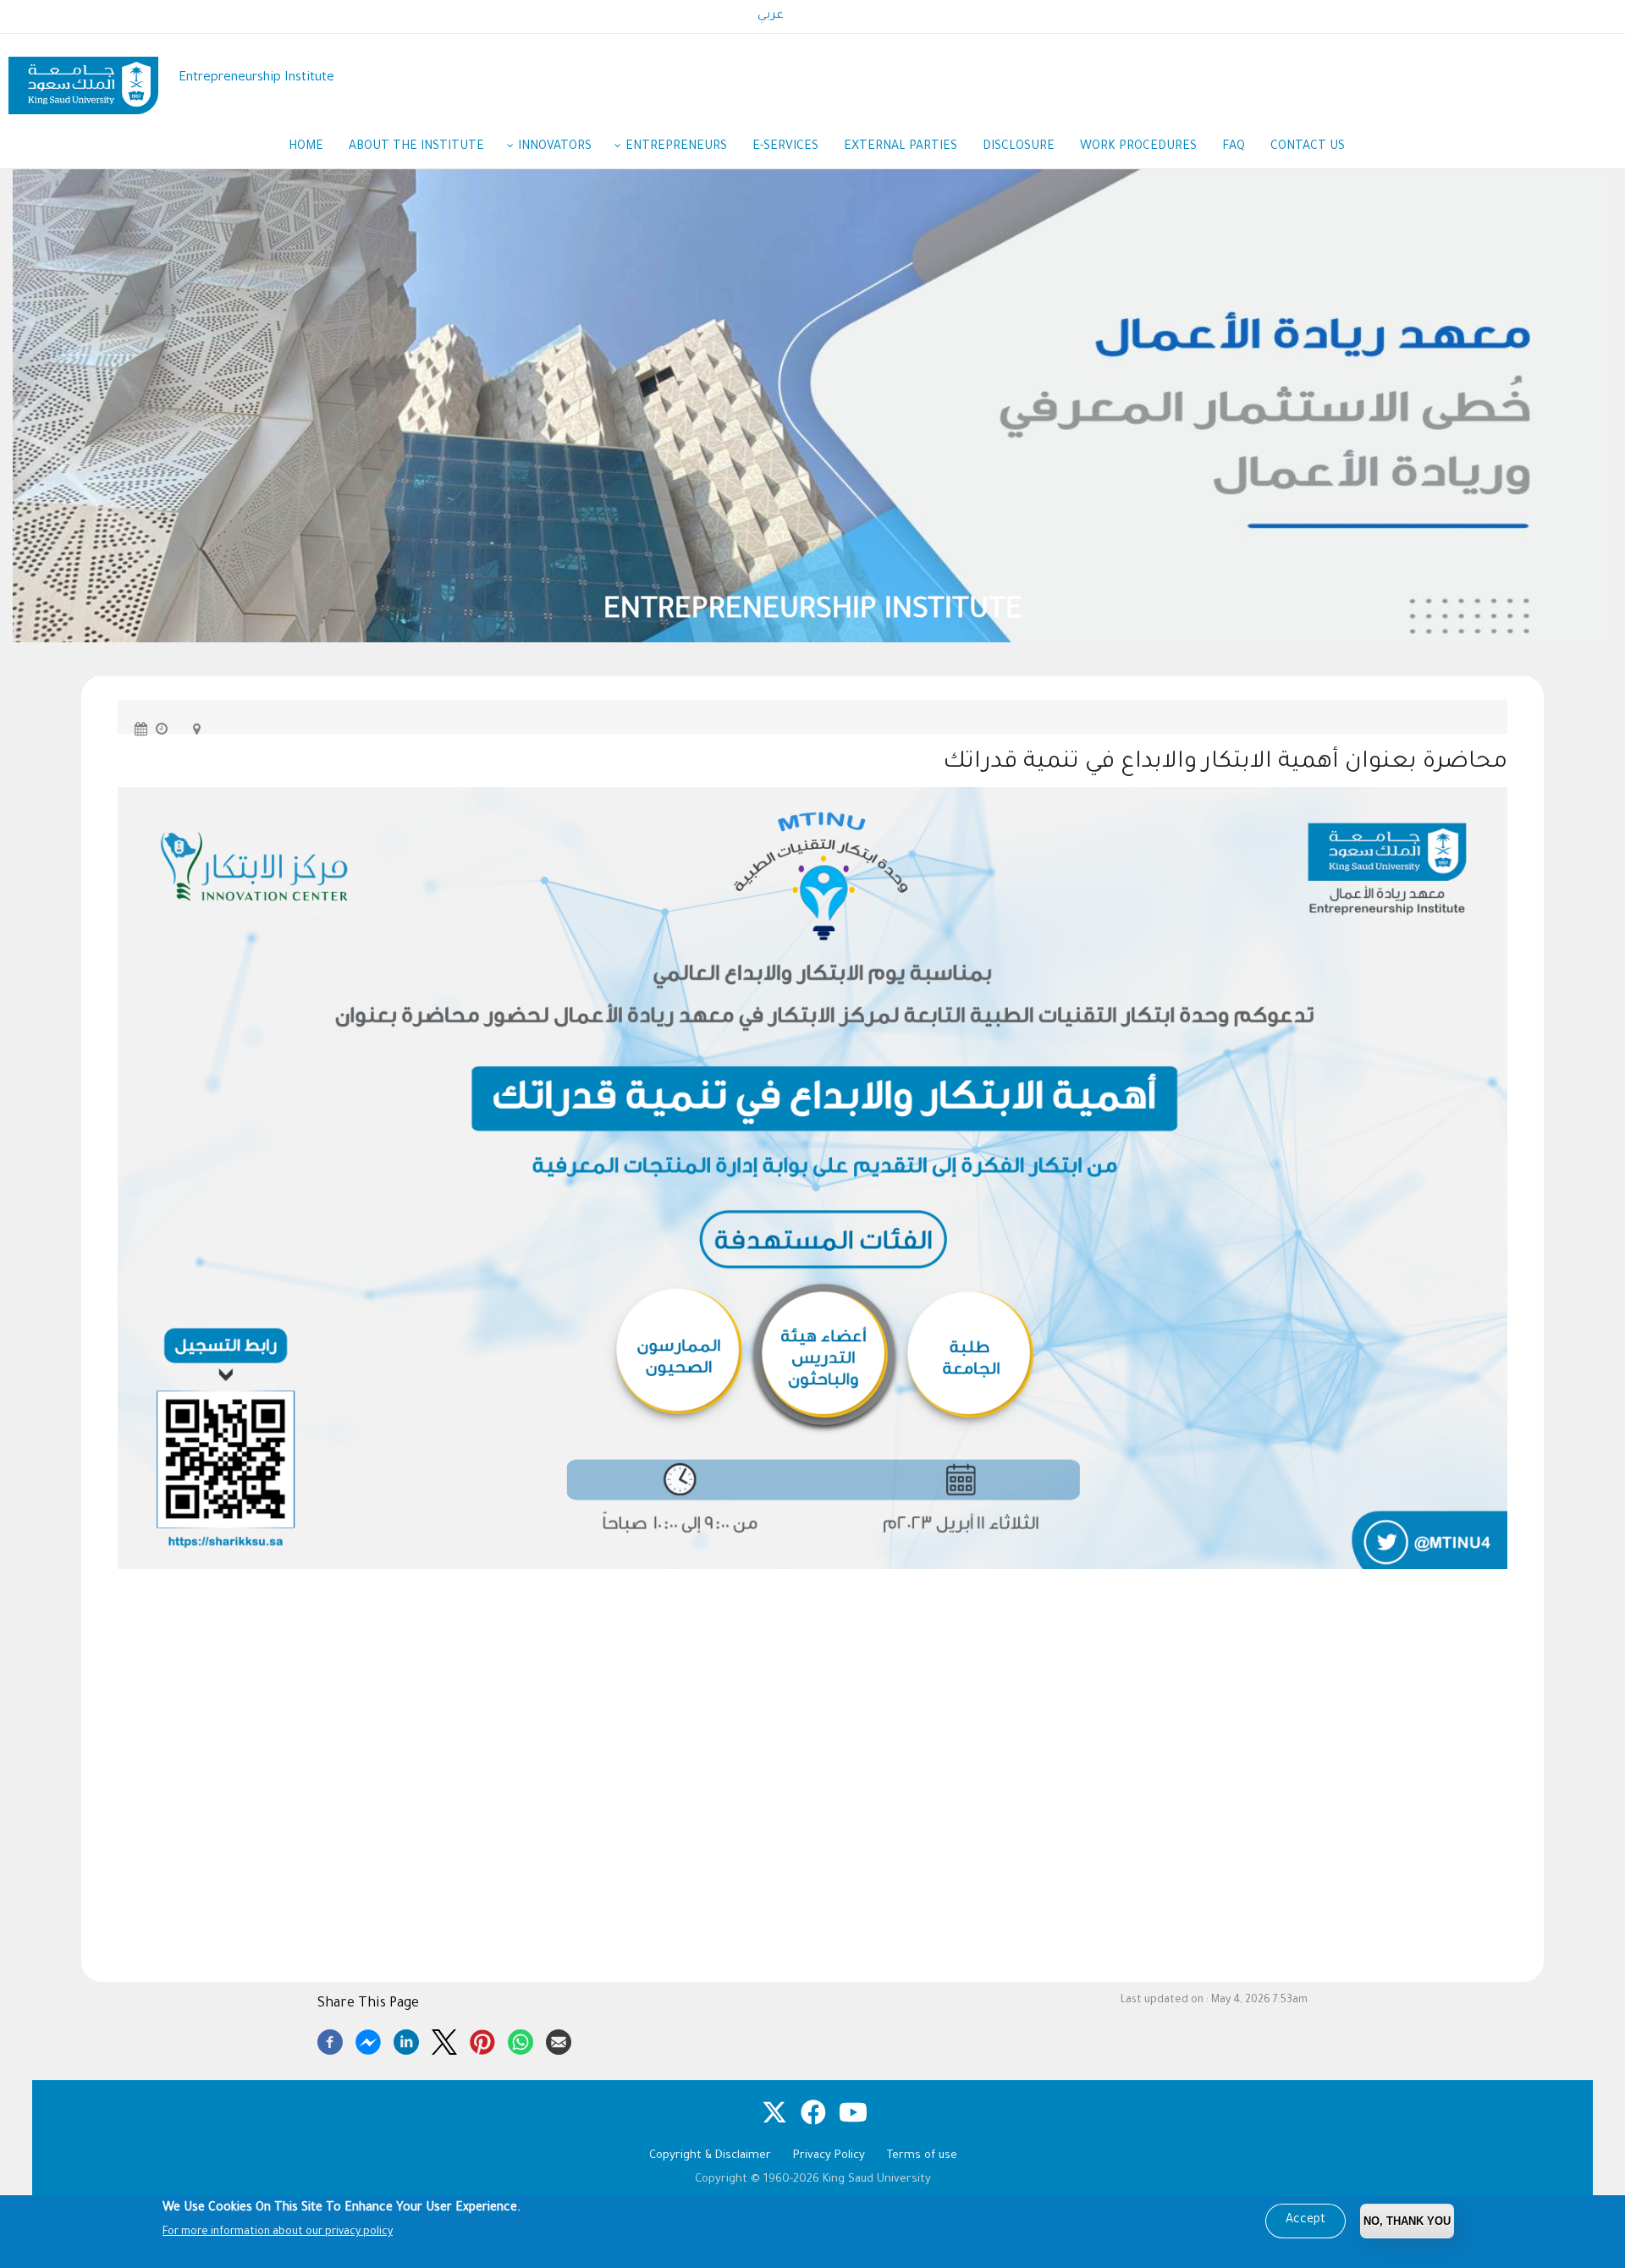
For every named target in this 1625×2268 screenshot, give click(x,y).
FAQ (1234, 147)
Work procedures (1138, 147)
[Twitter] (444, 2040)
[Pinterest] (482, 2040)
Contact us (1308, 147)
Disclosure (1019, 147)
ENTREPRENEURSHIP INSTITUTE (852, 612)
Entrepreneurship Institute (256, 78)
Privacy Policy (829, 2156)
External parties (901, 147)
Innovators (555, 147)
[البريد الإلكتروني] (559, 2040)
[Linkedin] (406, 2040)
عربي (771, 16)
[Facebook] (330, 2040)
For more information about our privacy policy (278, 2232)
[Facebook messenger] (368, 2040)
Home (306, 147)
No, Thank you (1407, 2221)
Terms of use (922, 2156)
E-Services (785, 147)
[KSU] (83, 79)
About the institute (416, 147)
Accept (1306, 2221)
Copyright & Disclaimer (710, 2156)
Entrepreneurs (676, 147)
